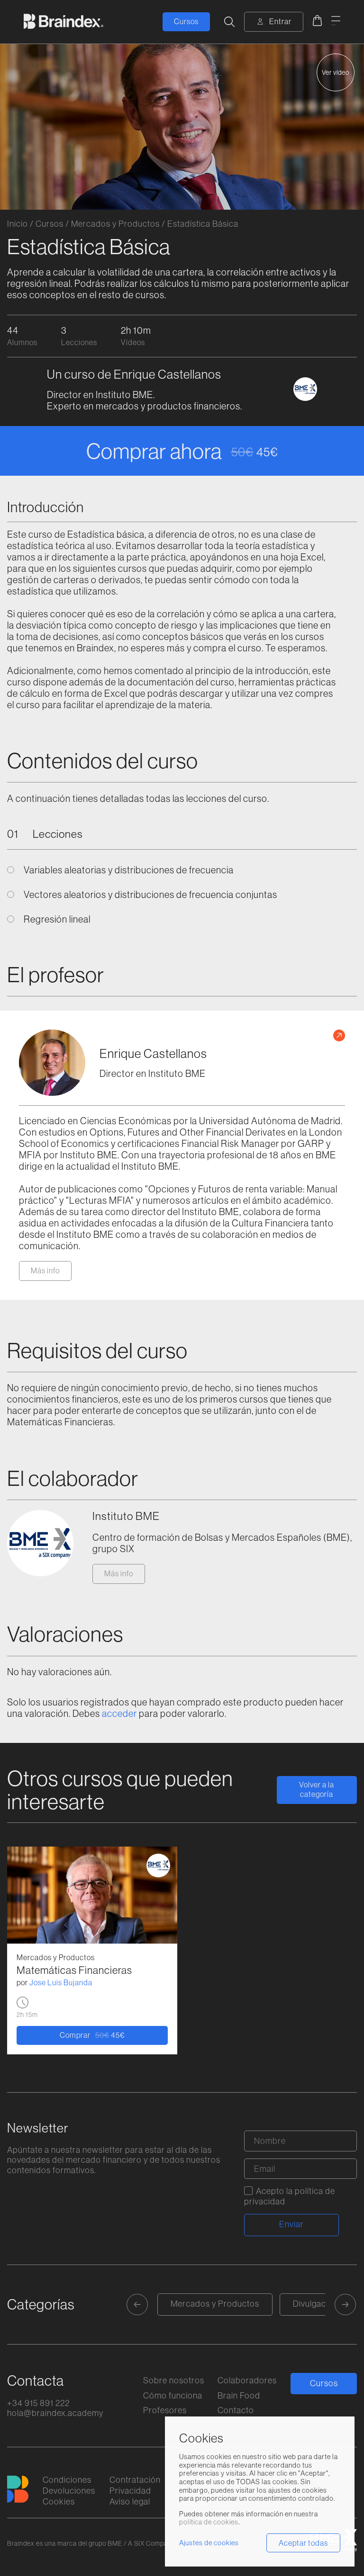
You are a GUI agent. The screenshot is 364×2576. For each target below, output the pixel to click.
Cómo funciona (173, 2395)
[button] (137, 2305)
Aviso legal (130, 2501)
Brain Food (239, 2395)
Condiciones (67, 2480)
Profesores (165, 2410)
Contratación (135, 2480)
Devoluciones (69, 2491)
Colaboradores (247, 2380)
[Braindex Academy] (64, 22)
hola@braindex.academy (55, 2413)
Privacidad (130, 2491)
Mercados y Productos (115, 224)
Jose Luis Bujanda (61, 1982)
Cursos (186, 21)
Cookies (59, 2501)
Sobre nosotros (174, 2380)
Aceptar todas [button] (303, 2543)
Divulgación (315, 2304)
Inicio (18, 224)
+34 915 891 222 (38, 2403)
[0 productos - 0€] (317, 22)
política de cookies (209, 2522)
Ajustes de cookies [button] (209, 2543)
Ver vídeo (336, 72)
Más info (45, 1270)
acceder (119, 1713)
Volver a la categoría (317, 1789)
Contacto (236, 2410)
